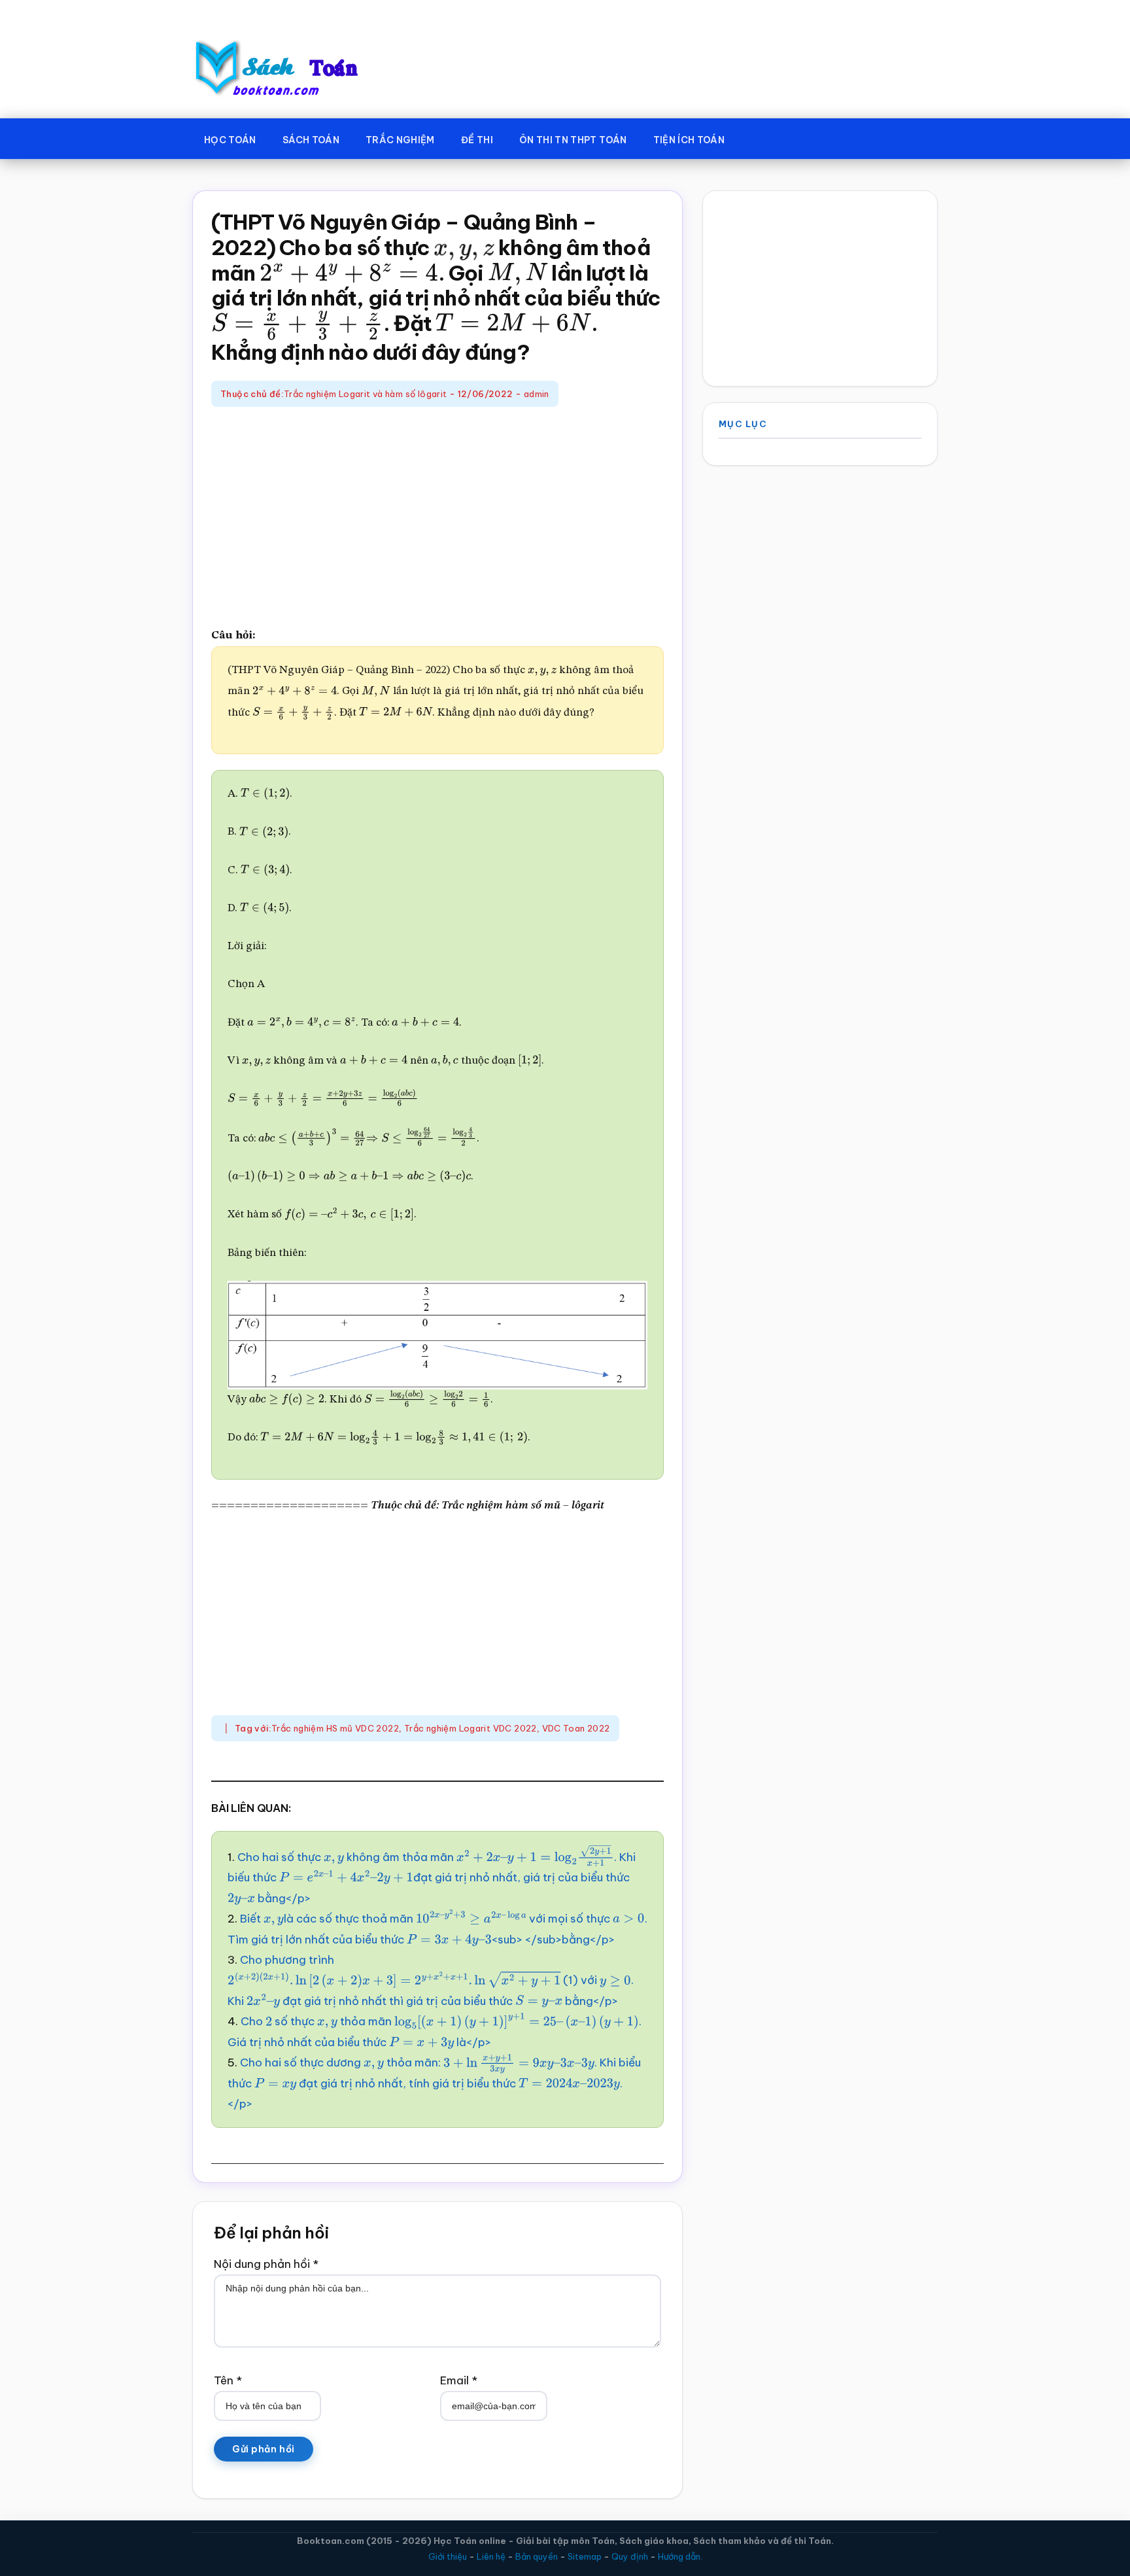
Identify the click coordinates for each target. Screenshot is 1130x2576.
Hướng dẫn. (680, 2556)
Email (459, 2380)
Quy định (630, 2556)
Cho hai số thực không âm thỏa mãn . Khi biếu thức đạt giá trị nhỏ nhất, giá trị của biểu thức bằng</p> (432, 1878)
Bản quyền (537, 2556)
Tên (228, 2380)
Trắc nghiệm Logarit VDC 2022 (471, 1728)
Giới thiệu (448, 2556)
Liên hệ (491, 2556)
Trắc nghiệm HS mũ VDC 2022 (335, 1728)
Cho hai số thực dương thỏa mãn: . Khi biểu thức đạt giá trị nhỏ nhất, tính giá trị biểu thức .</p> (434, 2083)
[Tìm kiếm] (757, 137)
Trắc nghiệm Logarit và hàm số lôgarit (365, 394)
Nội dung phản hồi (266, 2264)
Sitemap (585, 2556)
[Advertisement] (437, 518)
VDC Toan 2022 (576, 1728)
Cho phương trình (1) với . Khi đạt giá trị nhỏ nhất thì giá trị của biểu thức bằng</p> (431, 1980)
